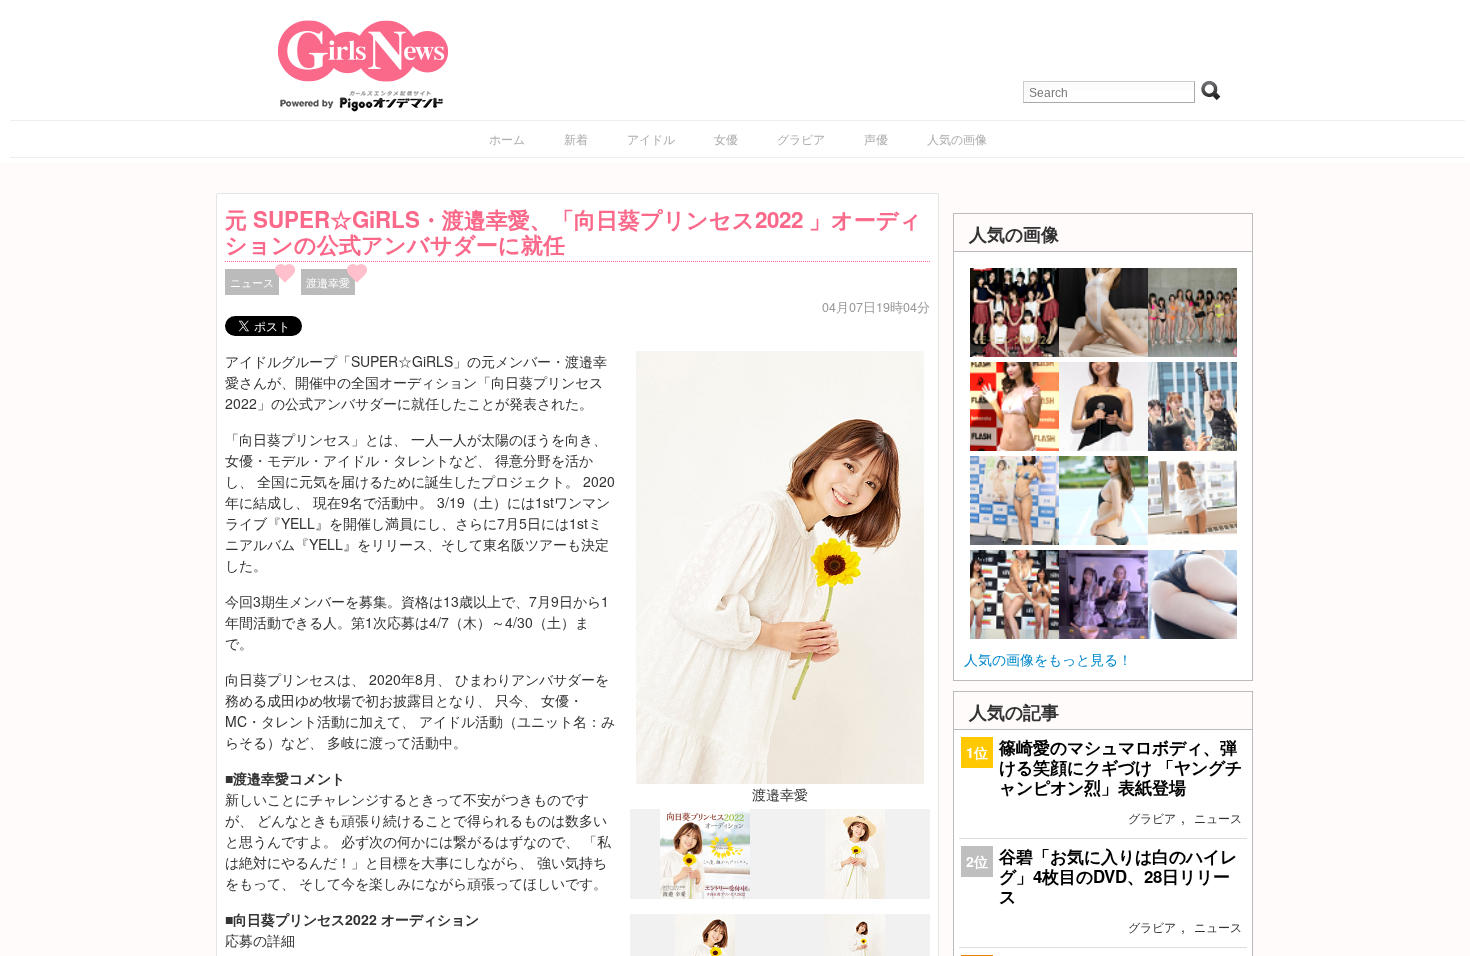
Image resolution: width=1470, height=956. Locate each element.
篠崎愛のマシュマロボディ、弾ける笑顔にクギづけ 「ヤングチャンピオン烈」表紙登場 (1120, 767)
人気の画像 (957, 138)
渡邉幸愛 (328, 282)
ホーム (507, 138)
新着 (576, 138)
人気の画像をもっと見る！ (1048, 659)
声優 (876, 138)
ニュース (252, 282)
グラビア (801, 138)
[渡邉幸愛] (780, 565)
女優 (726, 138)
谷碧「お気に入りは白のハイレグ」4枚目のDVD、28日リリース (1118, 876)
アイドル (651, 138)
